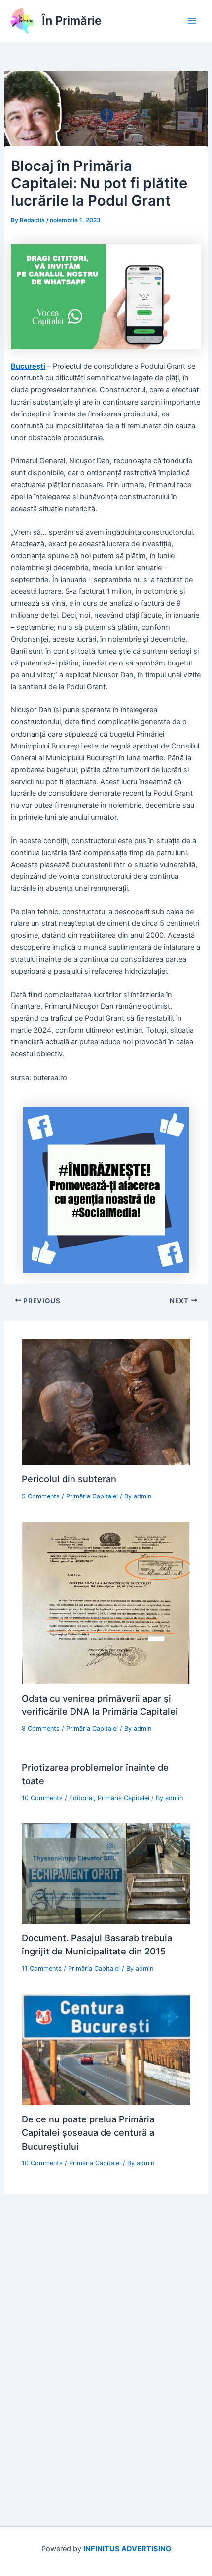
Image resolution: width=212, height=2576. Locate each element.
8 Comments (41, 1728)
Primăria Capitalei (92, 1496)
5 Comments (41, 1496)
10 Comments (42, 1798)
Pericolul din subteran (69, 1479)
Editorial (81, 1798)
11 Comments (42, 1969)
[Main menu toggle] (192, 21)
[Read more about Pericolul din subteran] (106, 1402)
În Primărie (72, 21)
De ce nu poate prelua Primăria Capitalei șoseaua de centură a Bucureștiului (88, 2133)
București (28, 366)
